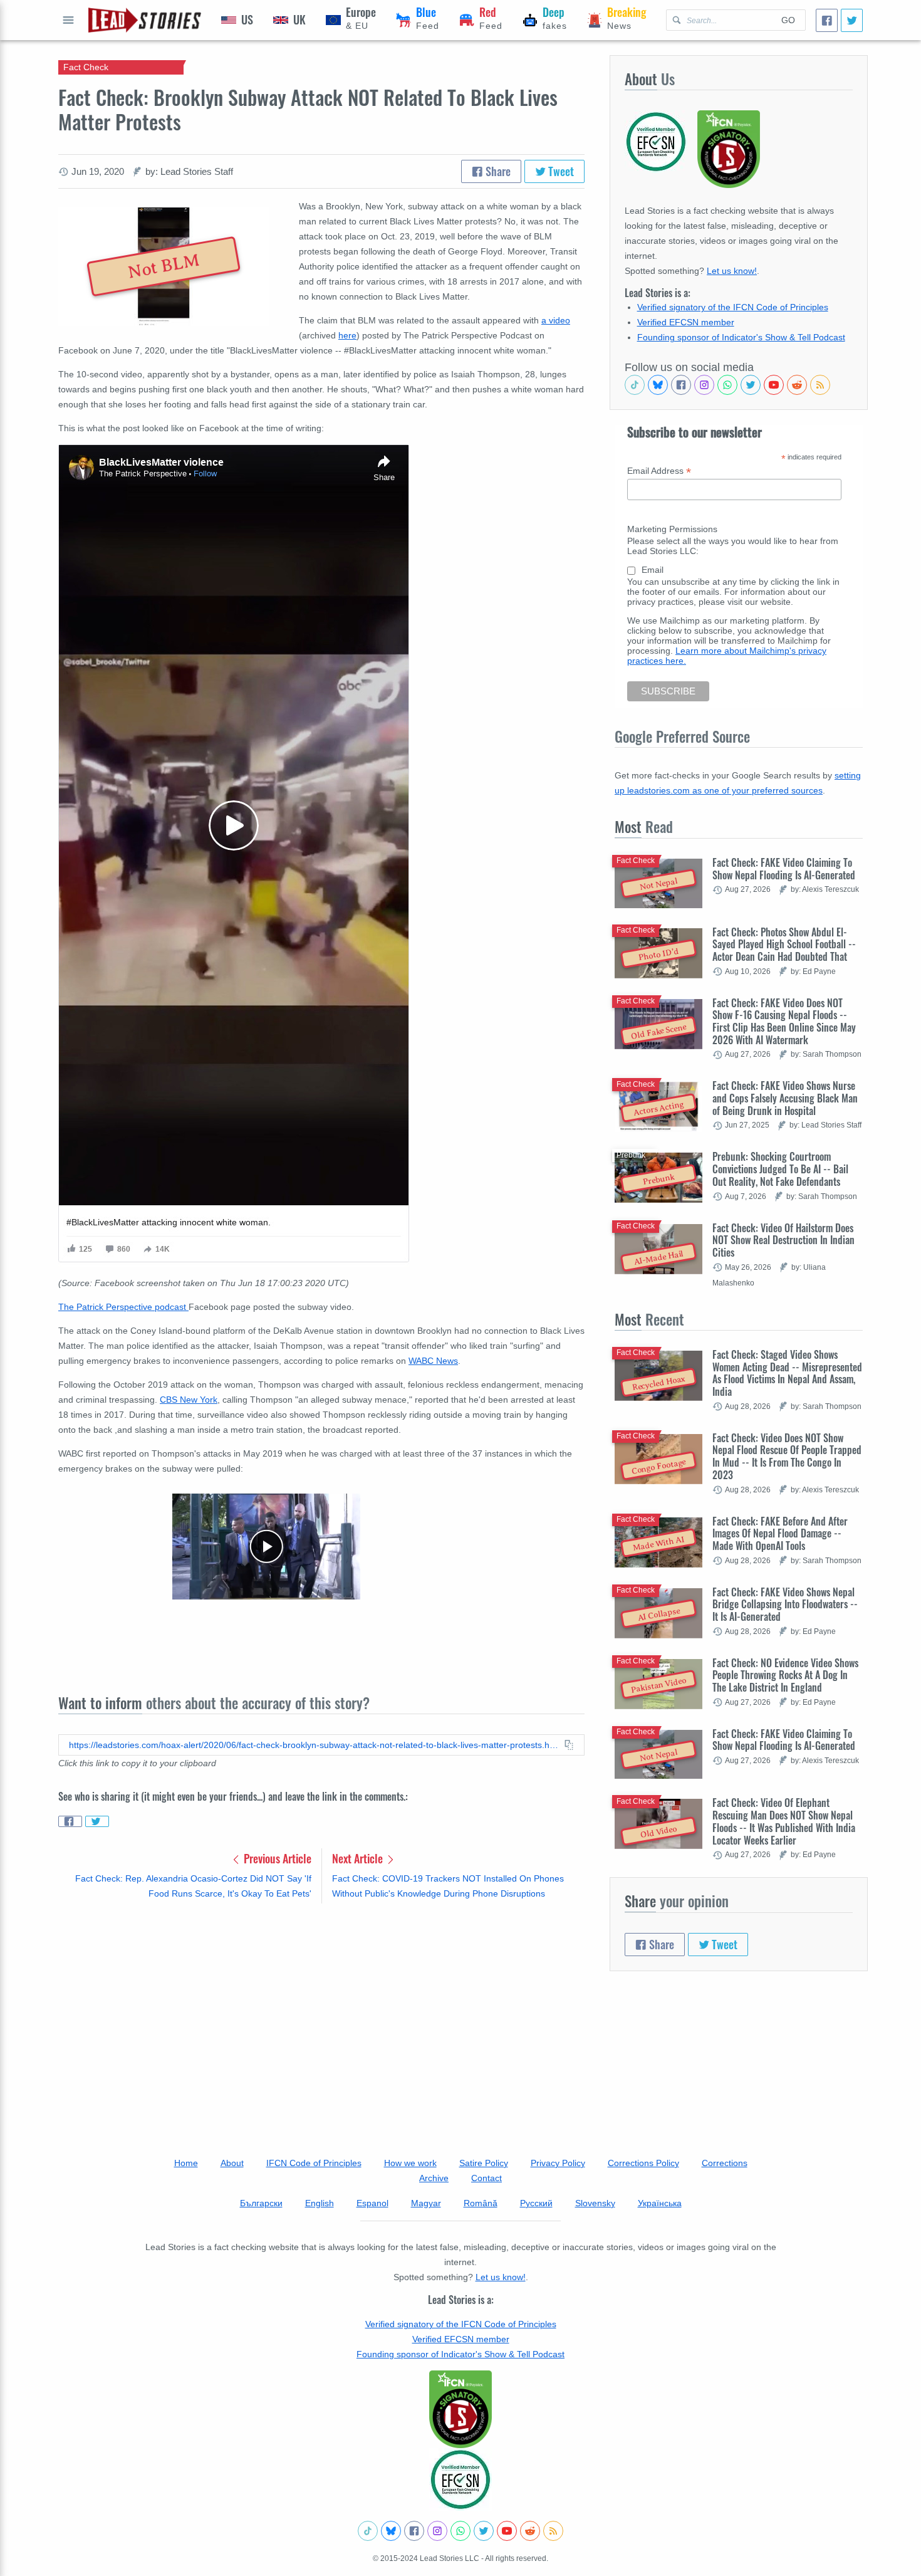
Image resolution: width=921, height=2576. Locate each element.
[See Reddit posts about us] (797, 385)
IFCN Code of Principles (314, 2163)
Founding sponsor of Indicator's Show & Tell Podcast (741, 337)
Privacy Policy (558, 2163)
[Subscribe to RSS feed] (820, 385)
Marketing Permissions (672, 529)
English (320, 2203)
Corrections (725, 2163)
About (232, 2163)
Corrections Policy (643, 2163)
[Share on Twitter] (97, 1821)
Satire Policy (484, 2163)
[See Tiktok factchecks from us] (635, 385)
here (347, 335)
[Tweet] (852, 20)
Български (261, 2203)
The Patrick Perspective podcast (123, 1307)
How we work (410, 2163)
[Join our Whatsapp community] (727, 385)
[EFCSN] (460, 2479)
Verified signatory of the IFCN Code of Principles (733, 307)
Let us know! (732, 271)
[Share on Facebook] (70, 1821)
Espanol (372, 2203)
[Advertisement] (321, 2011)
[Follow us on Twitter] (751, 385)
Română (481, 2203)
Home (186, 2163)
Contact (487, 2178)
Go (788, 20)
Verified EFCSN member (686, 322)
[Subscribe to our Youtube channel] (774, 385)
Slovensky (595, 2203)
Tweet (560, 171)
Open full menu (68, 20)
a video (556, 320)
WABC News (433, 1361)
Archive (434, 2178)
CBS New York (189, 1400)
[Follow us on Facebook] (681, 385)
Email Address (659, 471)
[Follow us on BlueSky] (658, 385)
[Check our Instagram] (704, 385)
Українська (660, 2203)
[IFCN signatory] (460, 2409)
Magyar (426, 2203)
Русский (536, 2203)
